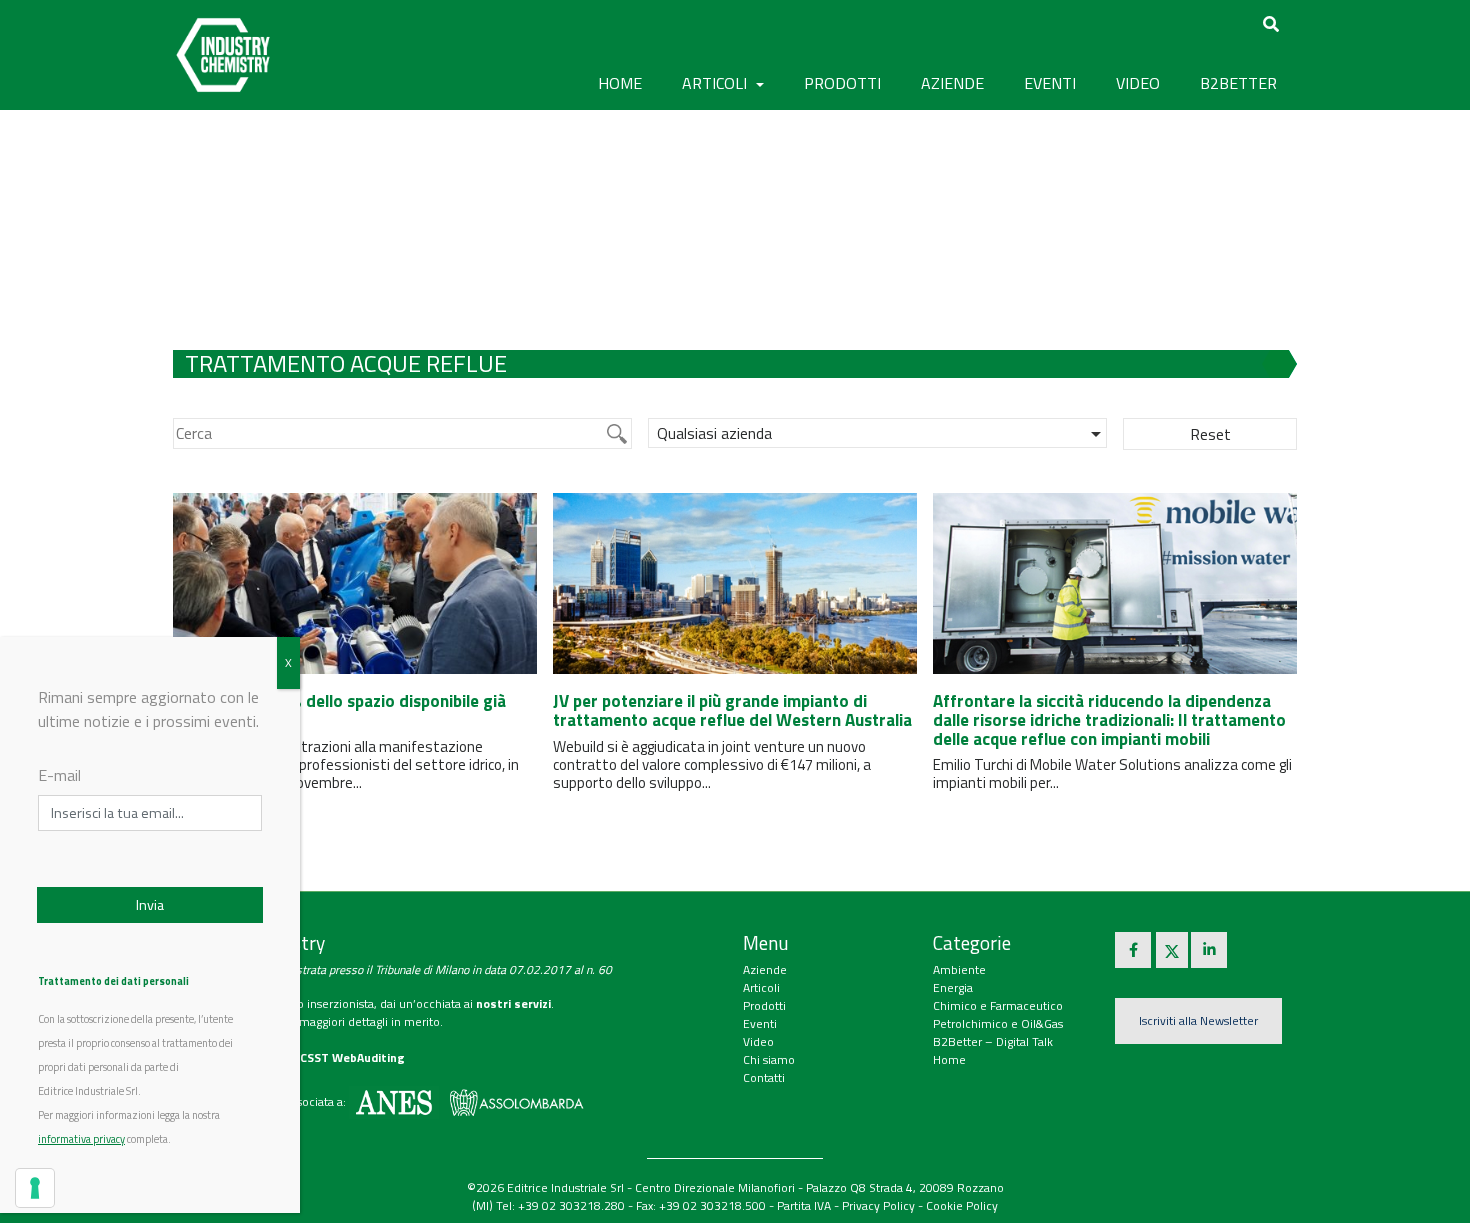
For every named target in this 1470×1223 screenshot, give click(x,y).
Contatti (764, 1077)
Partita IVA (804, 1205)
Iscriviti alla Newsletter (1198, 1020)
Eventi (760, 1023)
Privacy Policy (878, 1205)
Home (620, 83)
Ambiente (959, 969)
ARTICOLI (716, 83)
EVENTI (1050, 83)
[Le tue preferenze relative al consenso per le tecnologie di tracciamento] (35, 1188)
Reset (1210, 434)
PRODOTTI (842, 83)
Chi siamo (769, 1059)
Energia (953, 987)
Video (758, 1041)
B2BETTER (1238, 83)
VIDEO (1138, 83)
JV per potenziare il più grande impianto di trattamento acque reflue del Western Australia (732, 710)
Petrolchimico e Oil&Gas (998, 1023)
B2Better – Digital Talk (993, 1041)
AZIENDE (952, 83)
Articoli (761, 987)
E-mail (59, 775)
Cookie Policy (962, 1205)
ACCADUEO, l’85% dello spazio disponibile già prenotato (339, 710)
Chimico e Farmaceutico (998, 1005)
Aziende (765, 969)
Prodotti (764, 1005)
